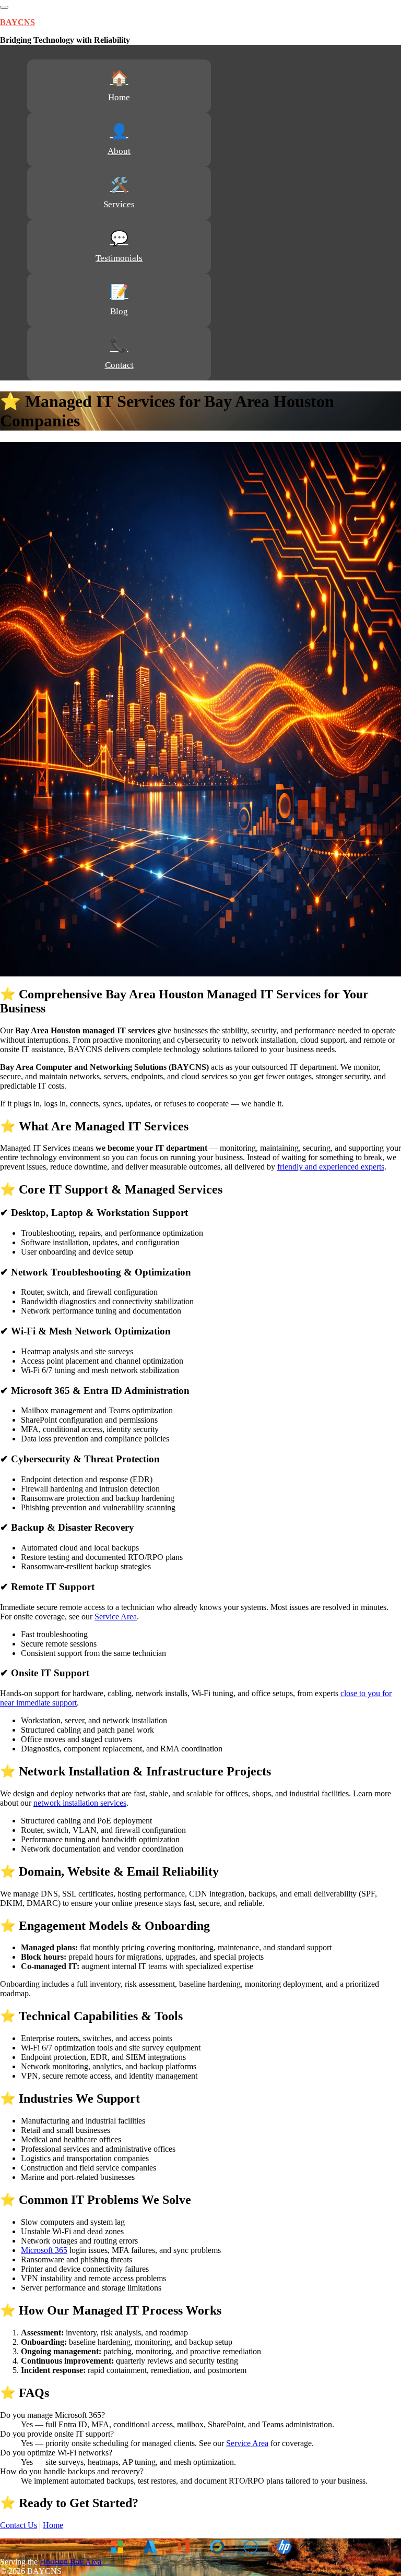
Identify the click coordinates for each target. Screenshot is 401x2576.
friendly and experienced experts (331, 1167)
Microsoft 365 (44, 2250)
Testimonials (119, 258)
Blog (119, 311)
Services (119, 204)
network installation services (80, 1803)
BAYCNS (17, 22)
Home (119, 97)
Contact (119, 365)
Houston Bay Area (70, 2562)
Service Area (116, 1617)
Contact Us (19, 2525)
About (119, 151)
